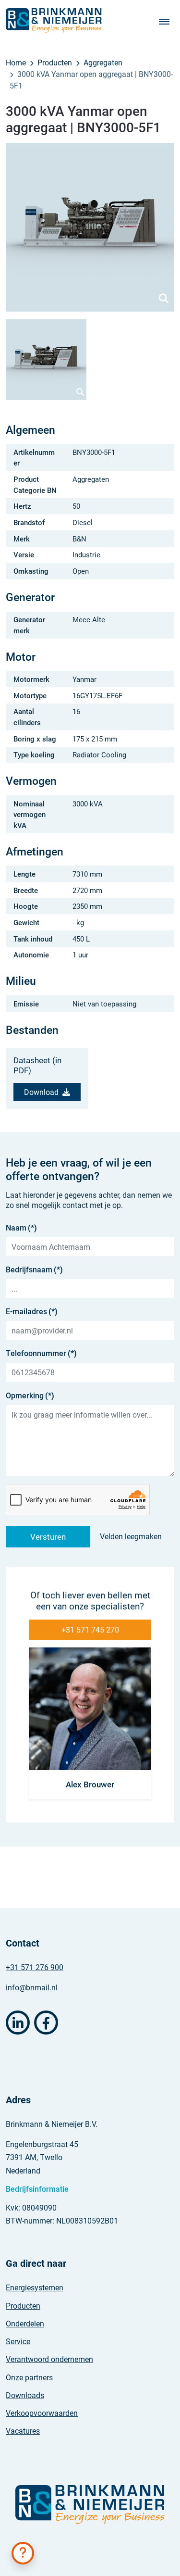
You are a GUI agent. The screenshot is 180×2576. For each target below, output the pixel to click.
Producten (23, 2306)
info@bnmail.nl (32, 1987)
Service (18, 2341)
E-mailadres (32, 1311)
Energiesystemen (35, 2287)
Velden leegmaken (131, 1536)
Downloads (25, 2395)
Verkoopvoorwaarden (42, 2413)
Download (41, 1092)
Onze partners (29, 2377)
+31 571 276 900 (35, 1967)
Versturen (48, 1537)
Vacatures (23, 2431)
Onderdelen (25, 2323)
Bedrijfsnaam (34, 1269)
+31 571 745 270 (90, 1629)
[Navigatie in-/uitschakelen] (167, 21)
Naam (21, 1227)
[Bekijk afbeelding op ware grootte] (90, 227)
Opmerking (30, 1395)
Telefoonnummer (41, 1353)
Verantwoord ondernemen (49, 2359)
